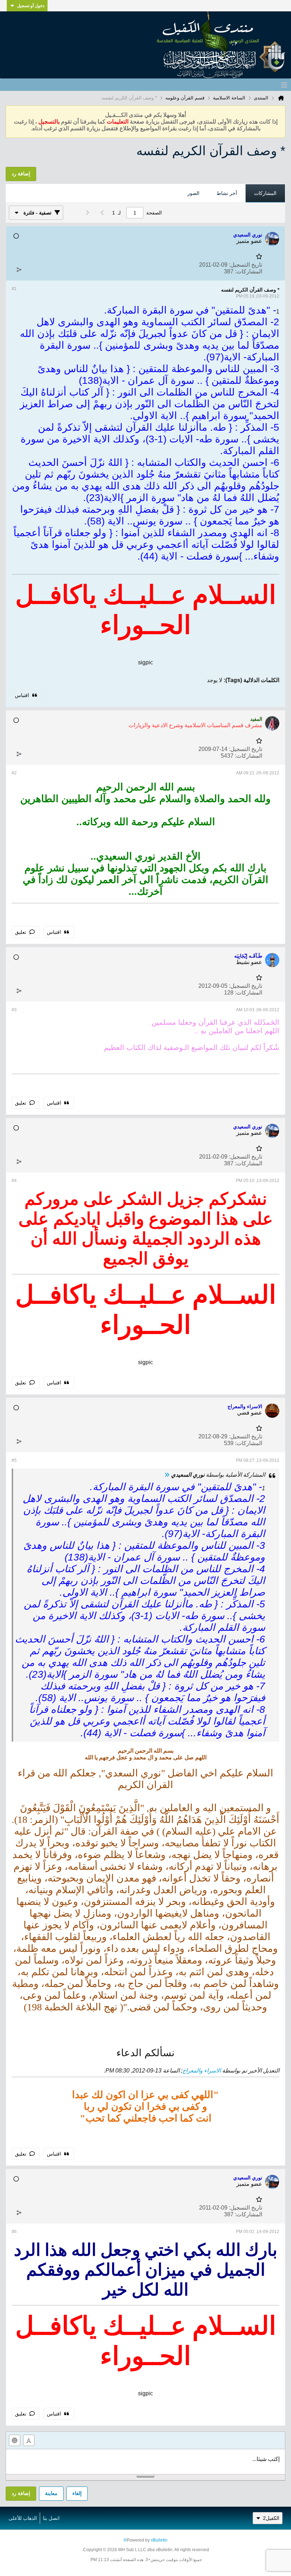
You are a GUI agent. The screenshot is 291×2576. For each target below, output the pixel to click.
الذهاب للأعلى (23, 2518)
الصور (193, 193)
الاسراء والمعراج (202, 2071)
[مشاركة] (19, 270)
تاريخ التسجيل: (246, 265)
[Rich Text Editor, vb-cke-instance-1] (145, 2462)
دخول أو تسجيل (31, 6)
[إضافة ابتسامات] (15, 2440)
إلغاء (77, 2493)
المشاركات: (249, 271)
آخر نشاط (227, 193)
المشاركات (265, 193)
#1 (14, 289)
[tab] (265, 194)
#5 (14, 1460)
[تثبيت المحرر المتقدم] (29, 2440)
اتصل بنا (51, 2518)
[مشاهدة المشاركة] (167, 1475)
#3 (14, 1010)
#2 (14, 773)
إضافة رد (21, 2493)
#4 (14, 1181)
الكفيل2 (271, 2518)
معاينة (51, 2493)
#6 (14, 2232)
